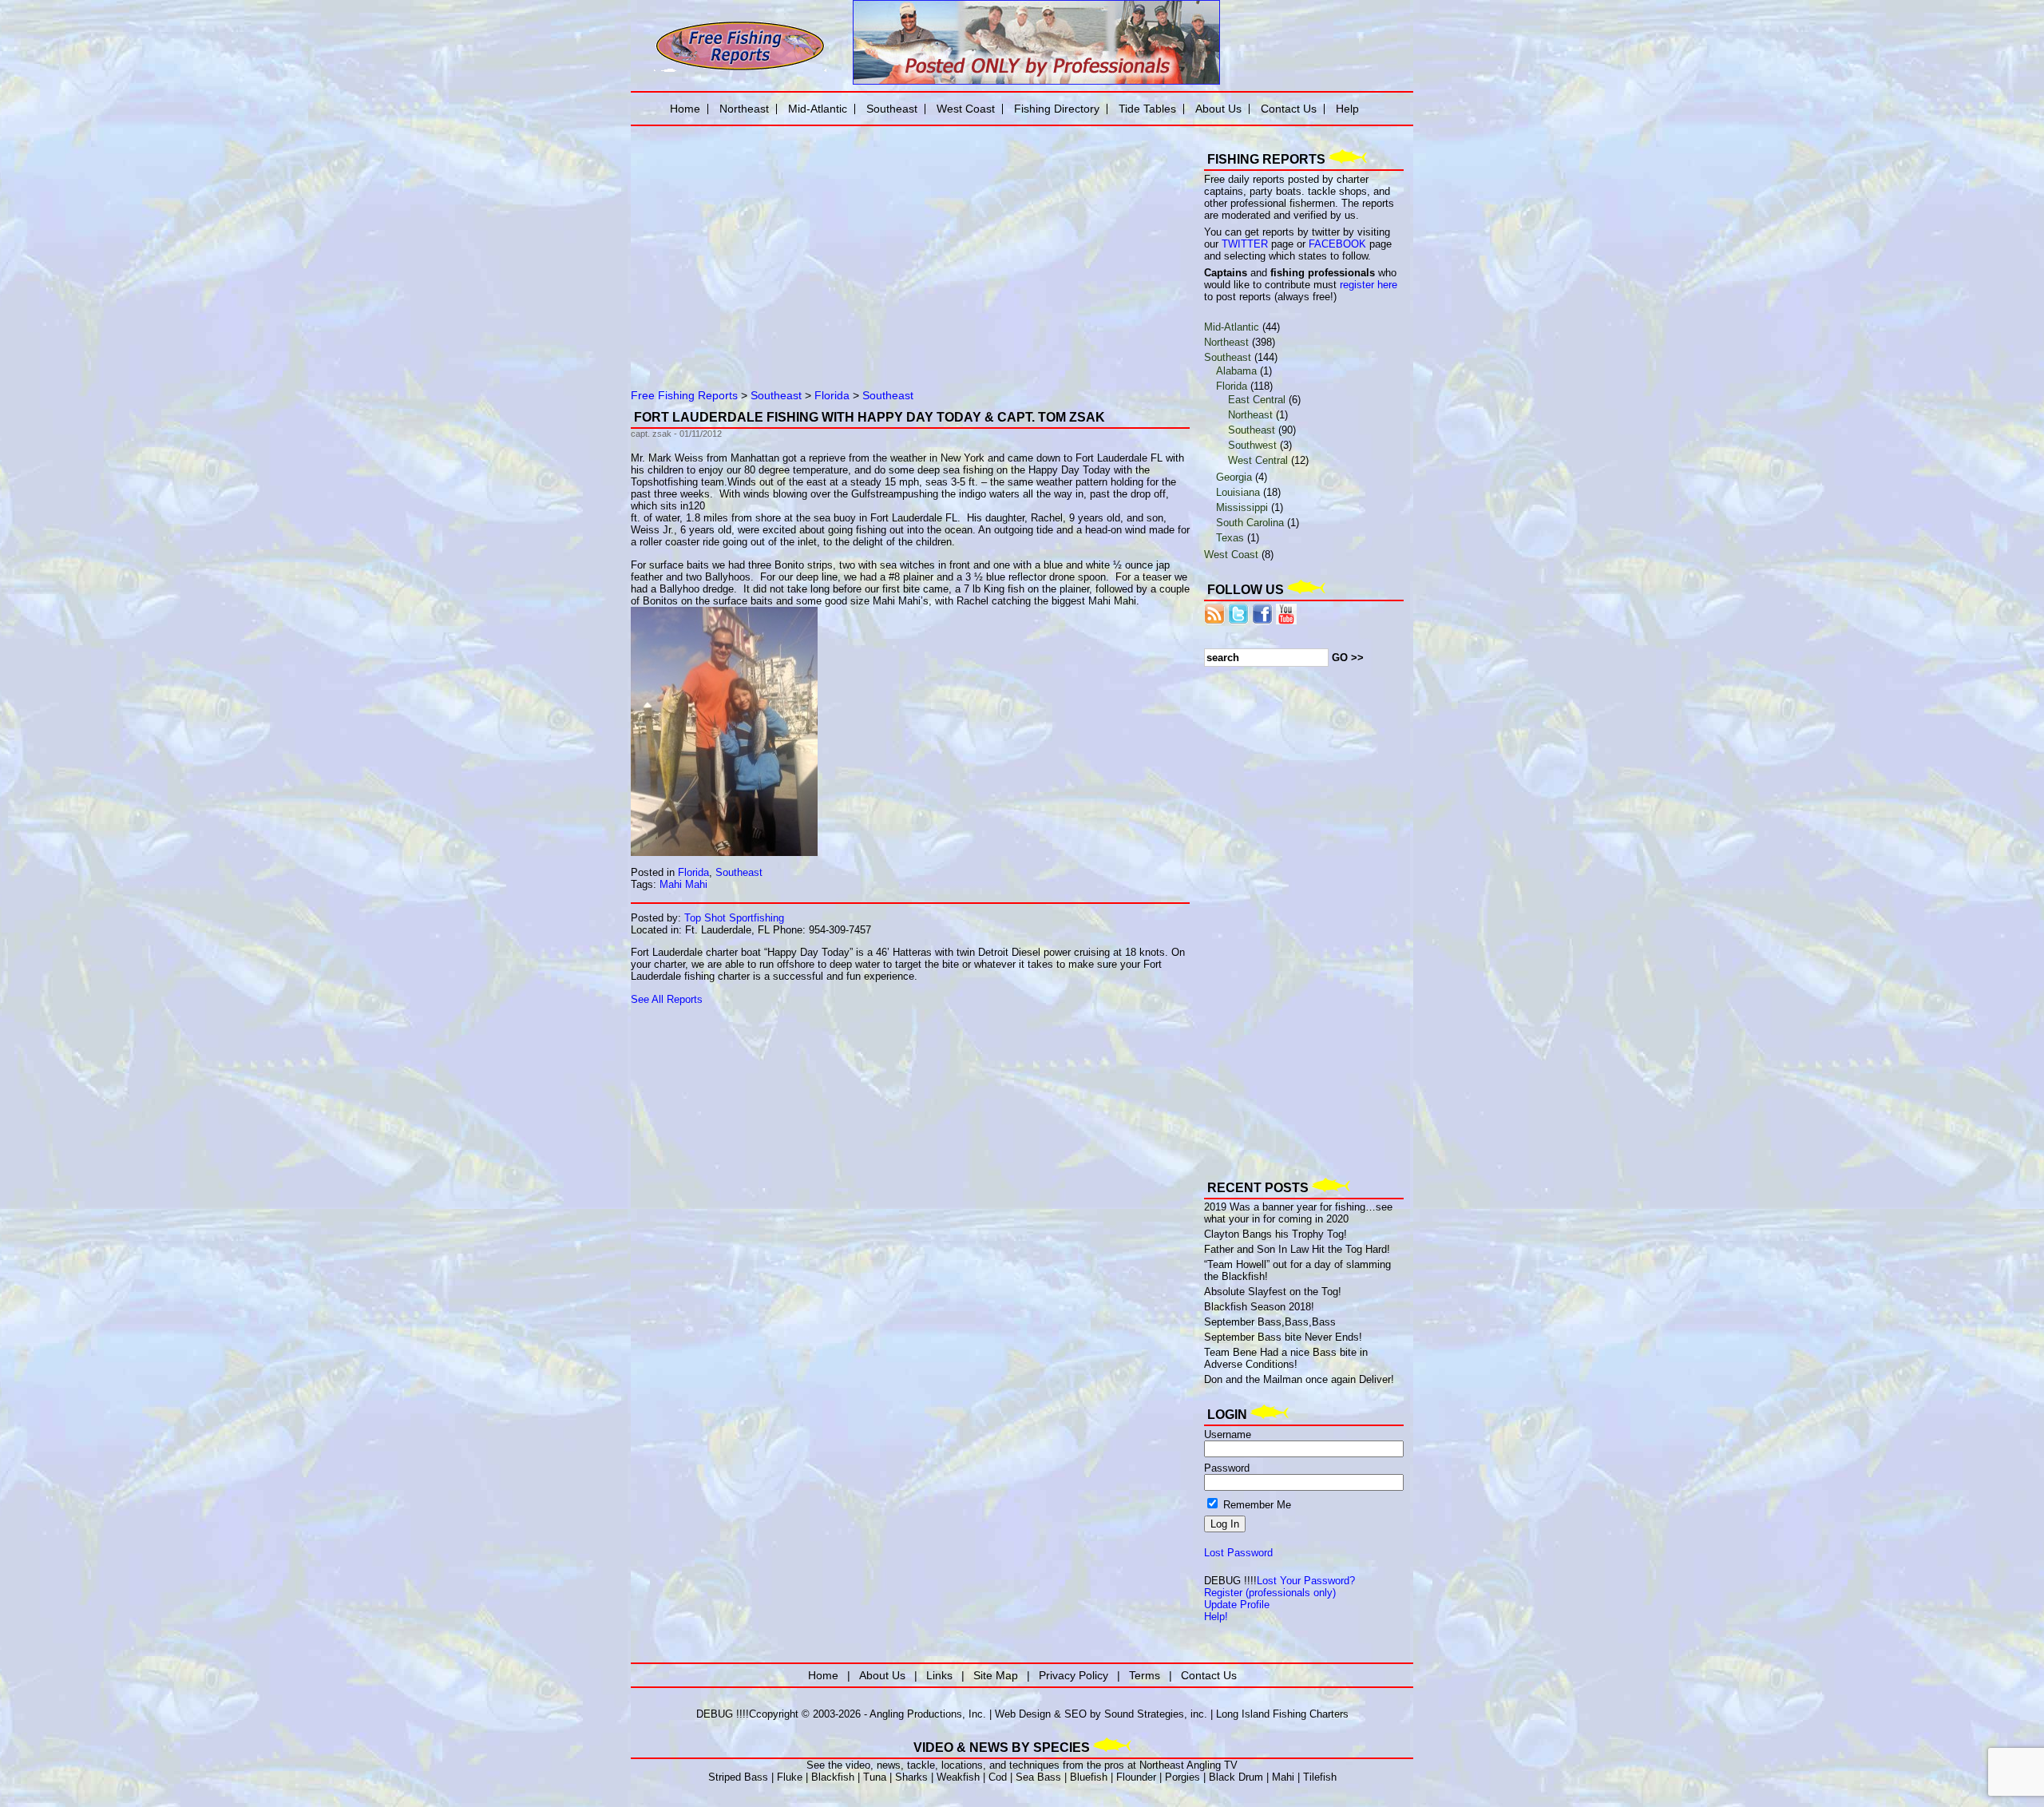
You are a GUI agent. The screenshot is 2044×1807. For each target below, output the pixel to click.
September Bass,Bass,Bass (1270, 1322)
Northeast (1226, 342)
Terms (1145, 1675)
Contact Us (1289, 109)
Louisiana (1238, 492)
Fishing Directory (1057, 109)
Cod (998, 1777)
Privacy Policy (1073, 1675)
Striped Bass (738, 1777)
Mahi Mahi (683, 884)
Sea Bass (1038, 1777)
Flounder (1136, 1777)
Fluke (790, 1777)
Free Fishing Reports (684, 395)
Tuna (875, 1777)
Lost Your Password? (1306, 1581)
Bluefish (1089, 1777)
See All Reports (667, 999)
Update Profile (1237, 1605)
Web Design (1023, 1714)
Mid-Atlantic (1232, 327)
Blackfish (833, 1777)
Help (1347, 109)
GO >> (1348, 658)
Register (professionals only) (1270, 1593)
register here (1369, 285)
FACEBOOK (1337, 244)
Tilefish (1320, 1777)
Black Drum (1236, 1777)
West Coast (1231, 555)
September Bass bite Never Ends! (1283, 1337)
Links (939, 1675)
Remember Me (1256, 1505)
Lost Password (1238, 1553)
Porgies (1182, 1777)
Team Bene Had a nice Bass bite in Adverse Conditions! (1286, 1358)
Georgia (1234, 477)
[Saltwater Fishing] (740, 70)
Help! (1216, 1617)
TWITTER (1245, 244)
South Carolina (1250, 523)
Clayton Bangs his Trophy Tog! (1276, 1234)
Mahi (1283, 1777)
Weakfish (958, 1777)
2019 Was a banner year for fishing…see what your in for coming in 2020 (1298, 1213)
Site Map (996, 1675)
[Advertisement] (814, 244)
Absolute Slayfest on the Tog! (1273, 1292)
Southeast (776, 395)
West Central (1258, 460)
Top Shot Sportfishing (734, 918)
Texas (1230, 538)
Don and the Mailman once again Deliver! (1299, 1379)
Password (1227, 1468)
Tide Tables (1147, 109)
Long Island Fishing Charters (1282, 1714)
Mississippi (1242, 507)
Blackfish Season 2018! (1259, 1307)
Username (1228, 1435)
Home (685, 109)
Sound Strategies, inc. (1156, 1714)
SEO (1075, 1714)
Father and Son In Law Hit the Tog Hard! (1297, 1249)
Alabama (1236, 371)
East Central (1257, 400)
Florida (832, 395)
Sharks (911, 1777)
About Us (1218, 109)
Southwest (1252, 445)
